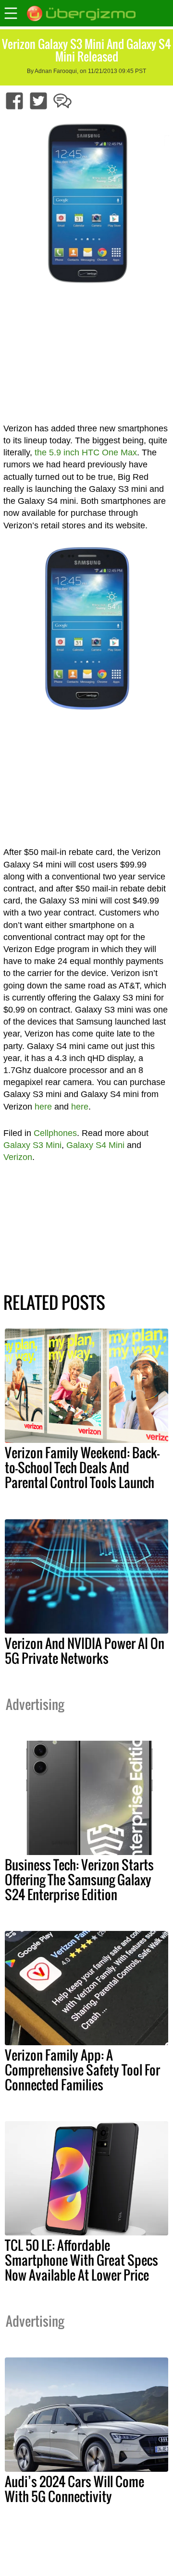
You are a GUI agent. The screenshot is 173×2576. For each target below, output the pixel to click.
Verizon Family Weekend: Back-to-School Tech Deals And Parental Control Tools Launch (82, 1467)
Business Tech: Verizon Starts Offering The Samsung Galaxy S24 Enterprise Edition (79, 1880)
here (43, 1107)
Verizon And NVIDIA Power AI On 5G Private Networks (85, 1651)
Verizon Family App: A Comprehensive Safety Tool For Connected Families (82, 2070)
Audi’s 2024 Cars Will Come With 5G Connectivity (74, 2489)
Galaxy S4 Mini (95, 1145)
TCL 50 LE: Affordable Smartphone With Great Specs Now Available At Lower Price (81, 2260)
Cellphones (55, 1133)
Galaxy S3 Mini (32, 1145)
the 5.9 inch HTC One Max (86, 452)
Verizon (18, 1157)
